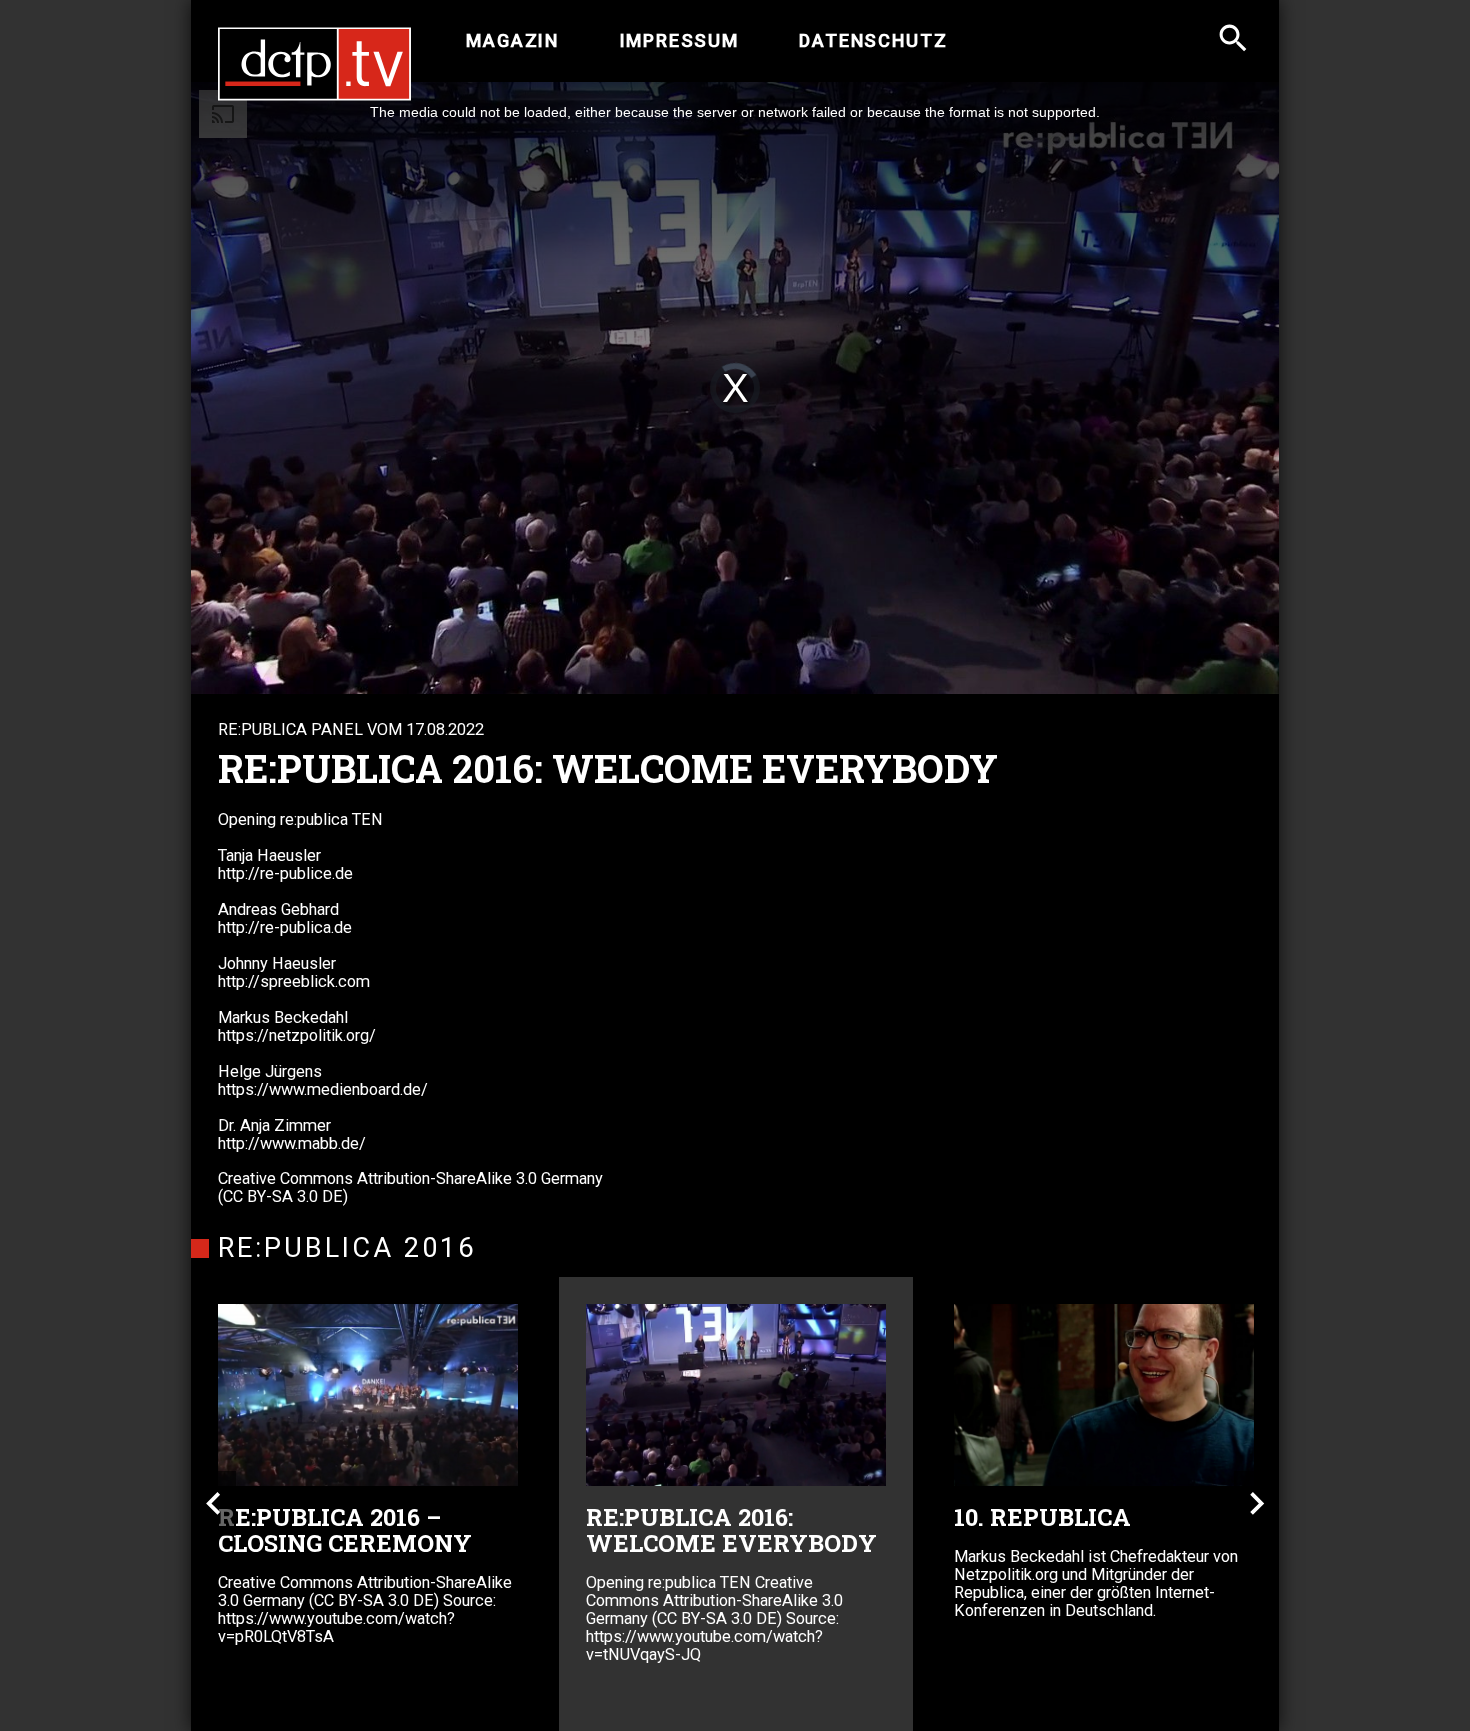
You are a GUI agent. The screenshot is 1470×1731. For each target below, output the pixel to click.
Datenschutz (873, 41)
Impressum (679, 41)
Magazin (512, 41)
